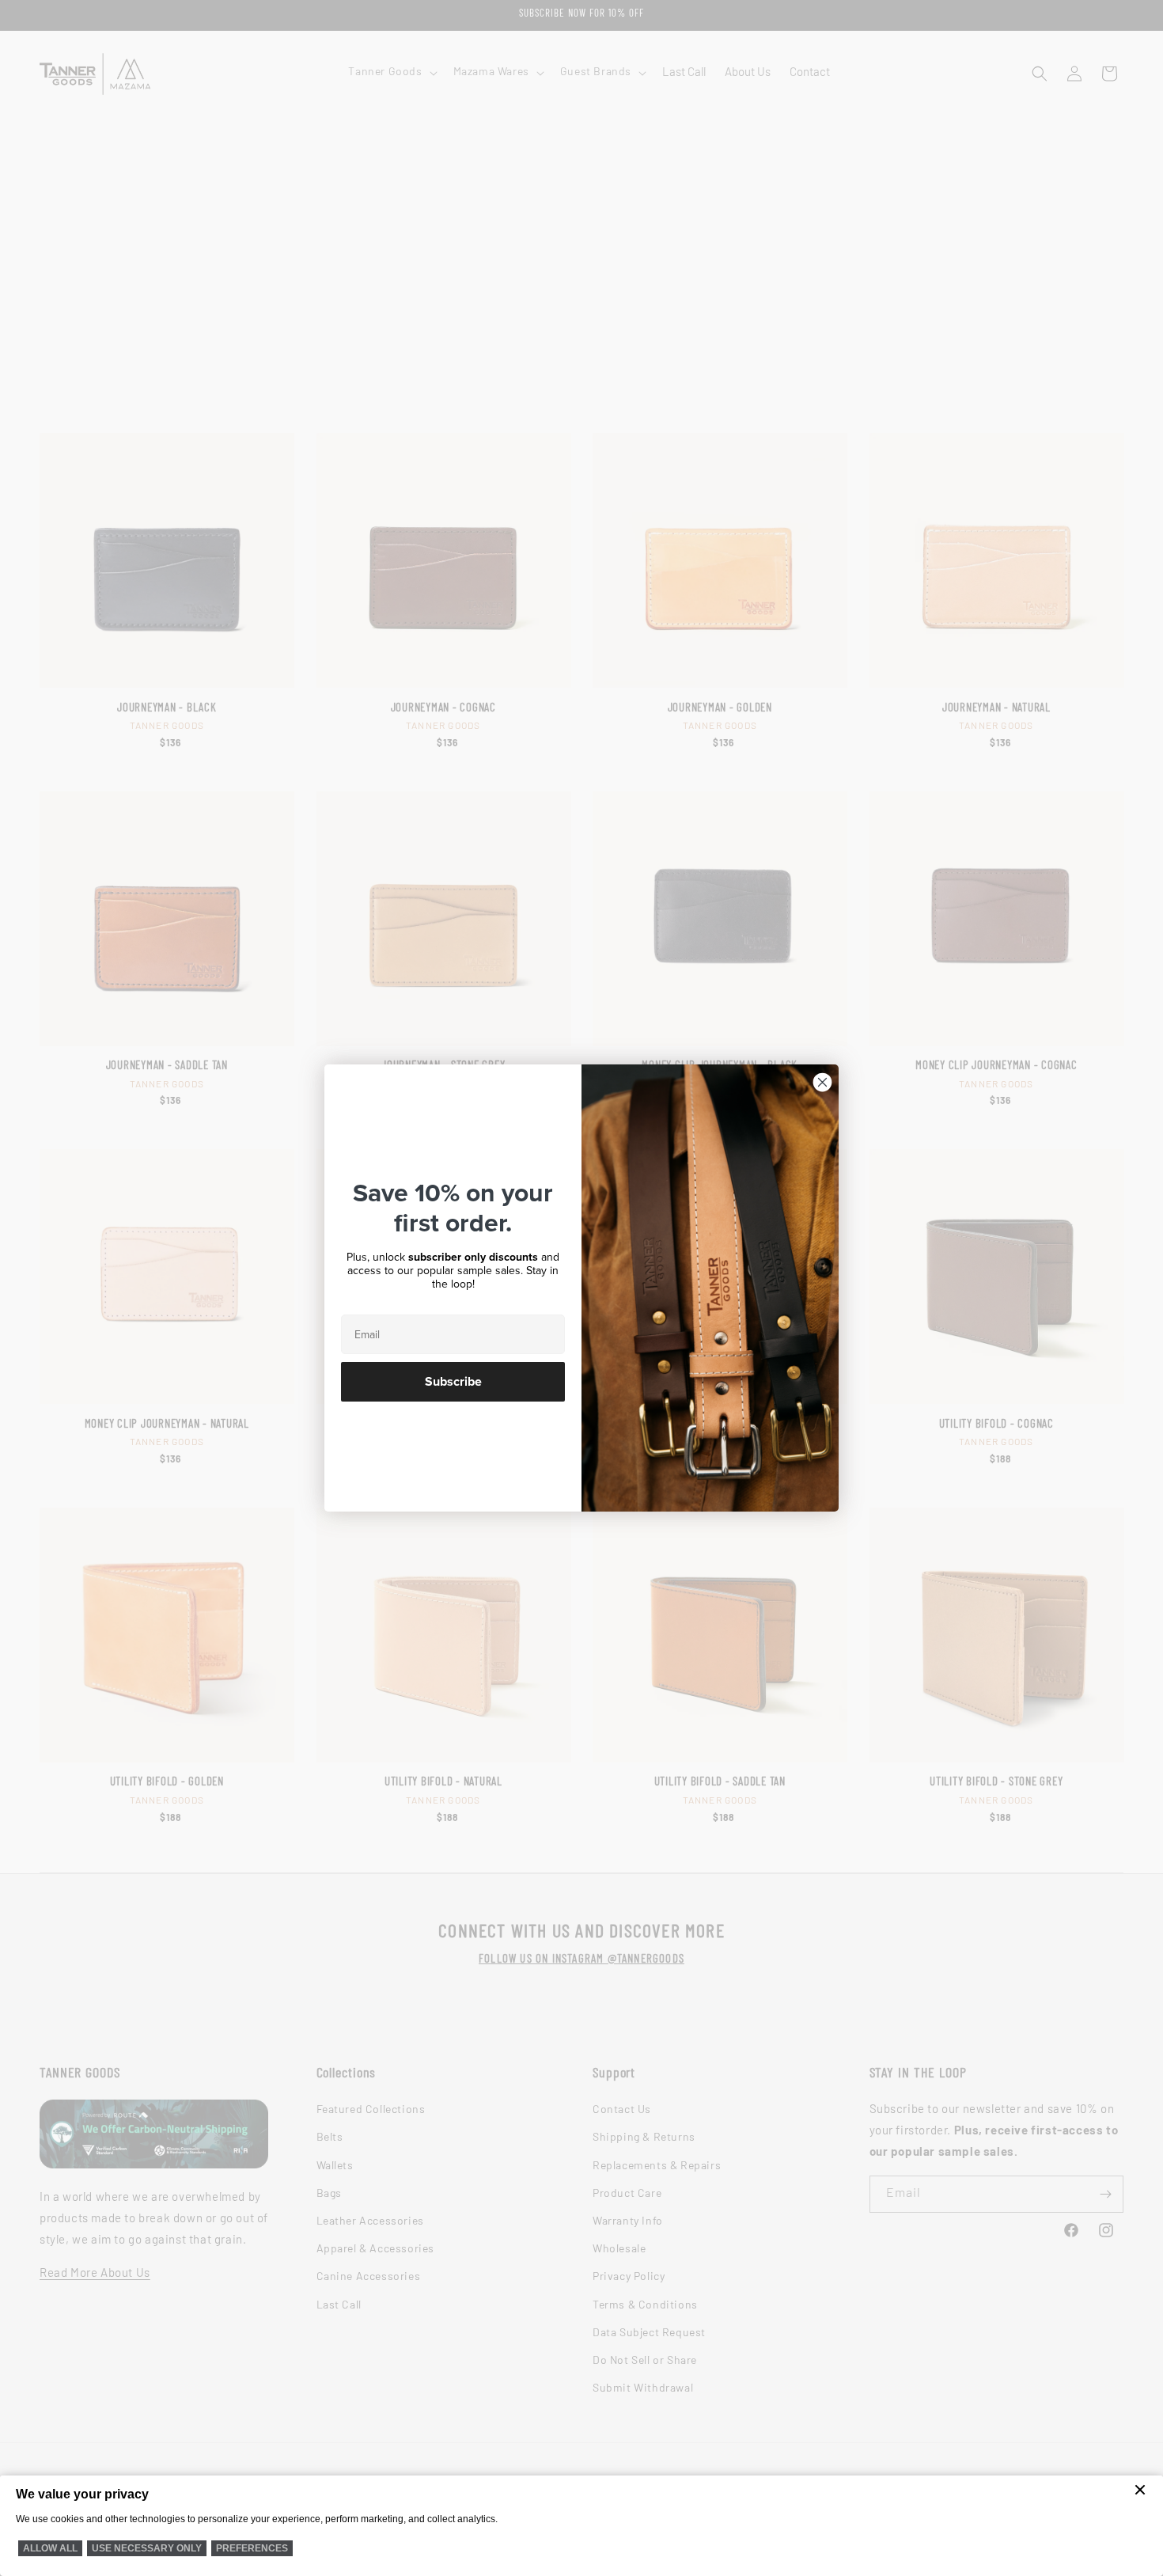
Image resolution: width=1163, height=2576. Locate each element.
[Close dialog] (822, 1082)
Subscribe (453, 1382)
